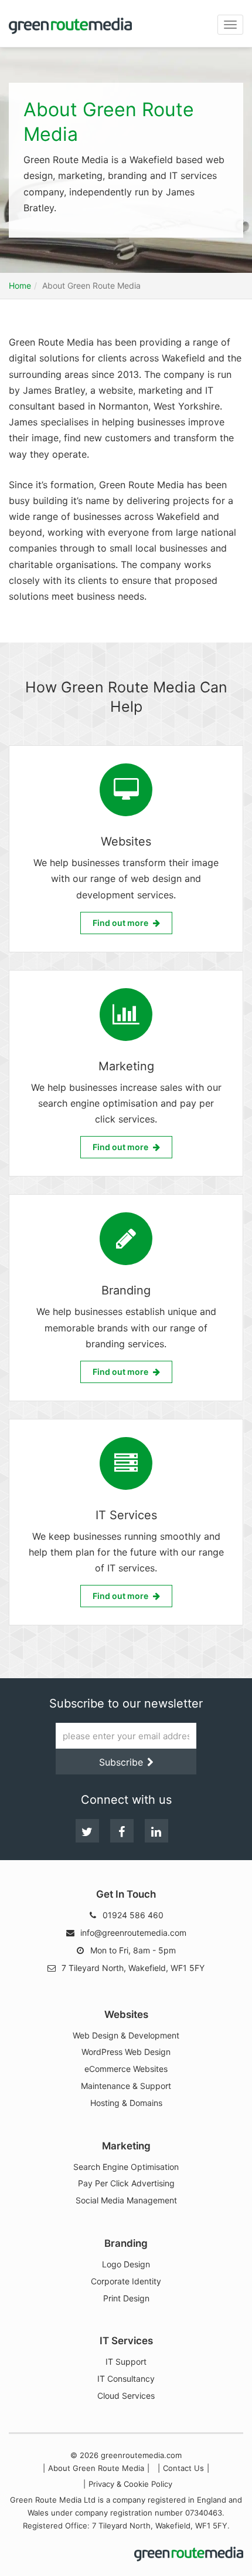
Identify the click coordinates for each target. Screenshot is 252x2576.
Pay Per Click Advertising (126, 2183)
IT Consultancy (126, 2379)
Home (20, 285)
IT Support (126, 2362)
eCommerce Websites (126, 2069)
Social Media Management (126, 2200)
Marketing (126, 2146)
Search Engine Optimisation (126, 2167)
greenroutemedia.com (141, 2455)
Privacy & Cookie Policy (130, 2484)
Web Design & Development (126, 2036)
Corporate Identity (126, 2281)
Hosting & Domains (126, 2103)
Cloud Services (126, 2396)
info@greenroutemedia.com (133, 1933)
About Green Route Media (96, 2468)
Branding (126, 2244)
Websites (126, 2015)
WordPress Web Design (126, 2052)
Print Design (126, 2298)
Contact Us (183, 2468)
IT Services (126, 2341)
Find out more (120, 923)
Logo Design (126, 2264)
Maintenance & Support (126, 2086)
